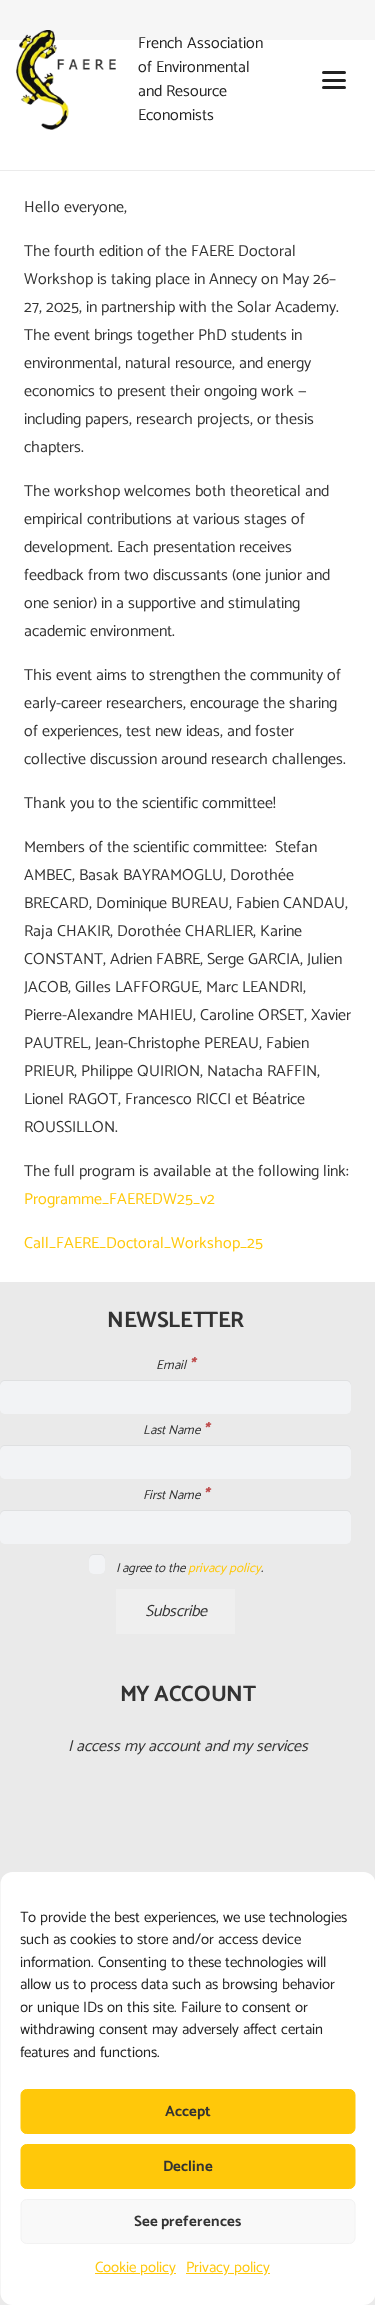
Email (175, 1366)
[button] (334, 80)
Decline (188, 2166)
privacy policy (224, 1568)
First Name (176, 1496)
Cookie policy (135, 2267)
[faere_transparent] (66, 80)
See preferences (187, 2221)
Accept (188, 2111)
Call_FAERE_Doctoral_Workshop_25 (143, 1243)
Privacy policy (228, 2267)
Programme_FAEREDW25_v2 (119, 1199)
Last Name (176, 1431)
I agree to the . (188, 1568)
